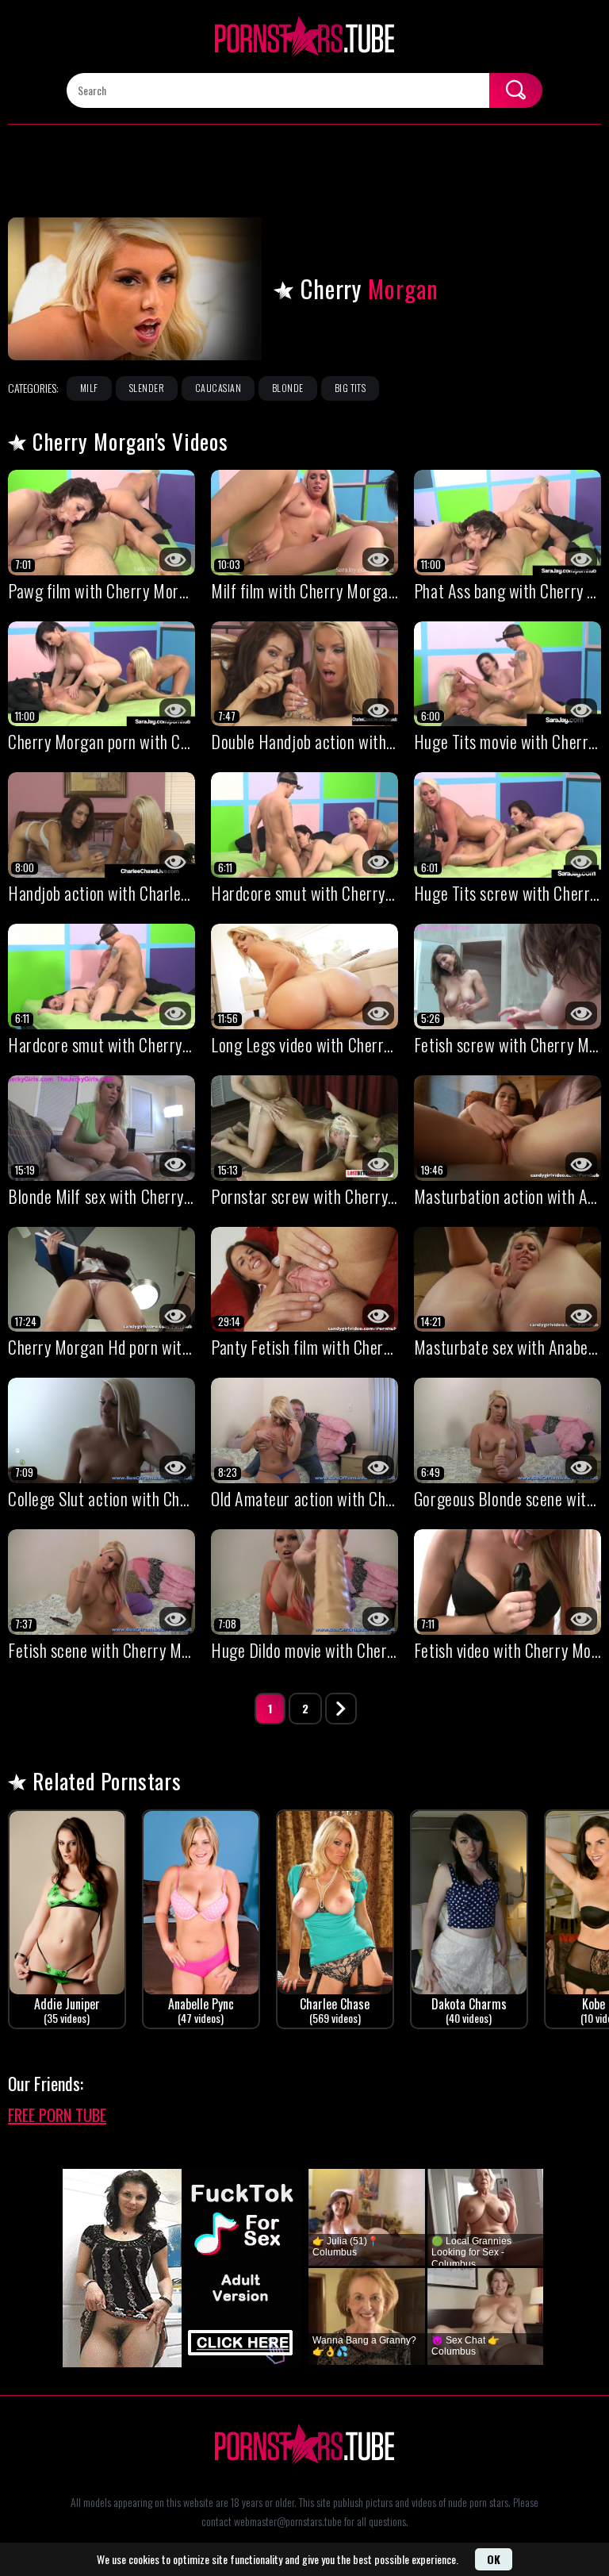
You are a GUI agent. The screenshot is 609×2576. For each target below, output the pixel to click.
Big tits (350, 388)
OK (494, 2559)
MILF (89, 388)
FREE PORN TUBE (57, 2115)
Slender (147, 388)
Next (341, 1709)
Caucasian (218, 388)
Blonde (288, 388)
